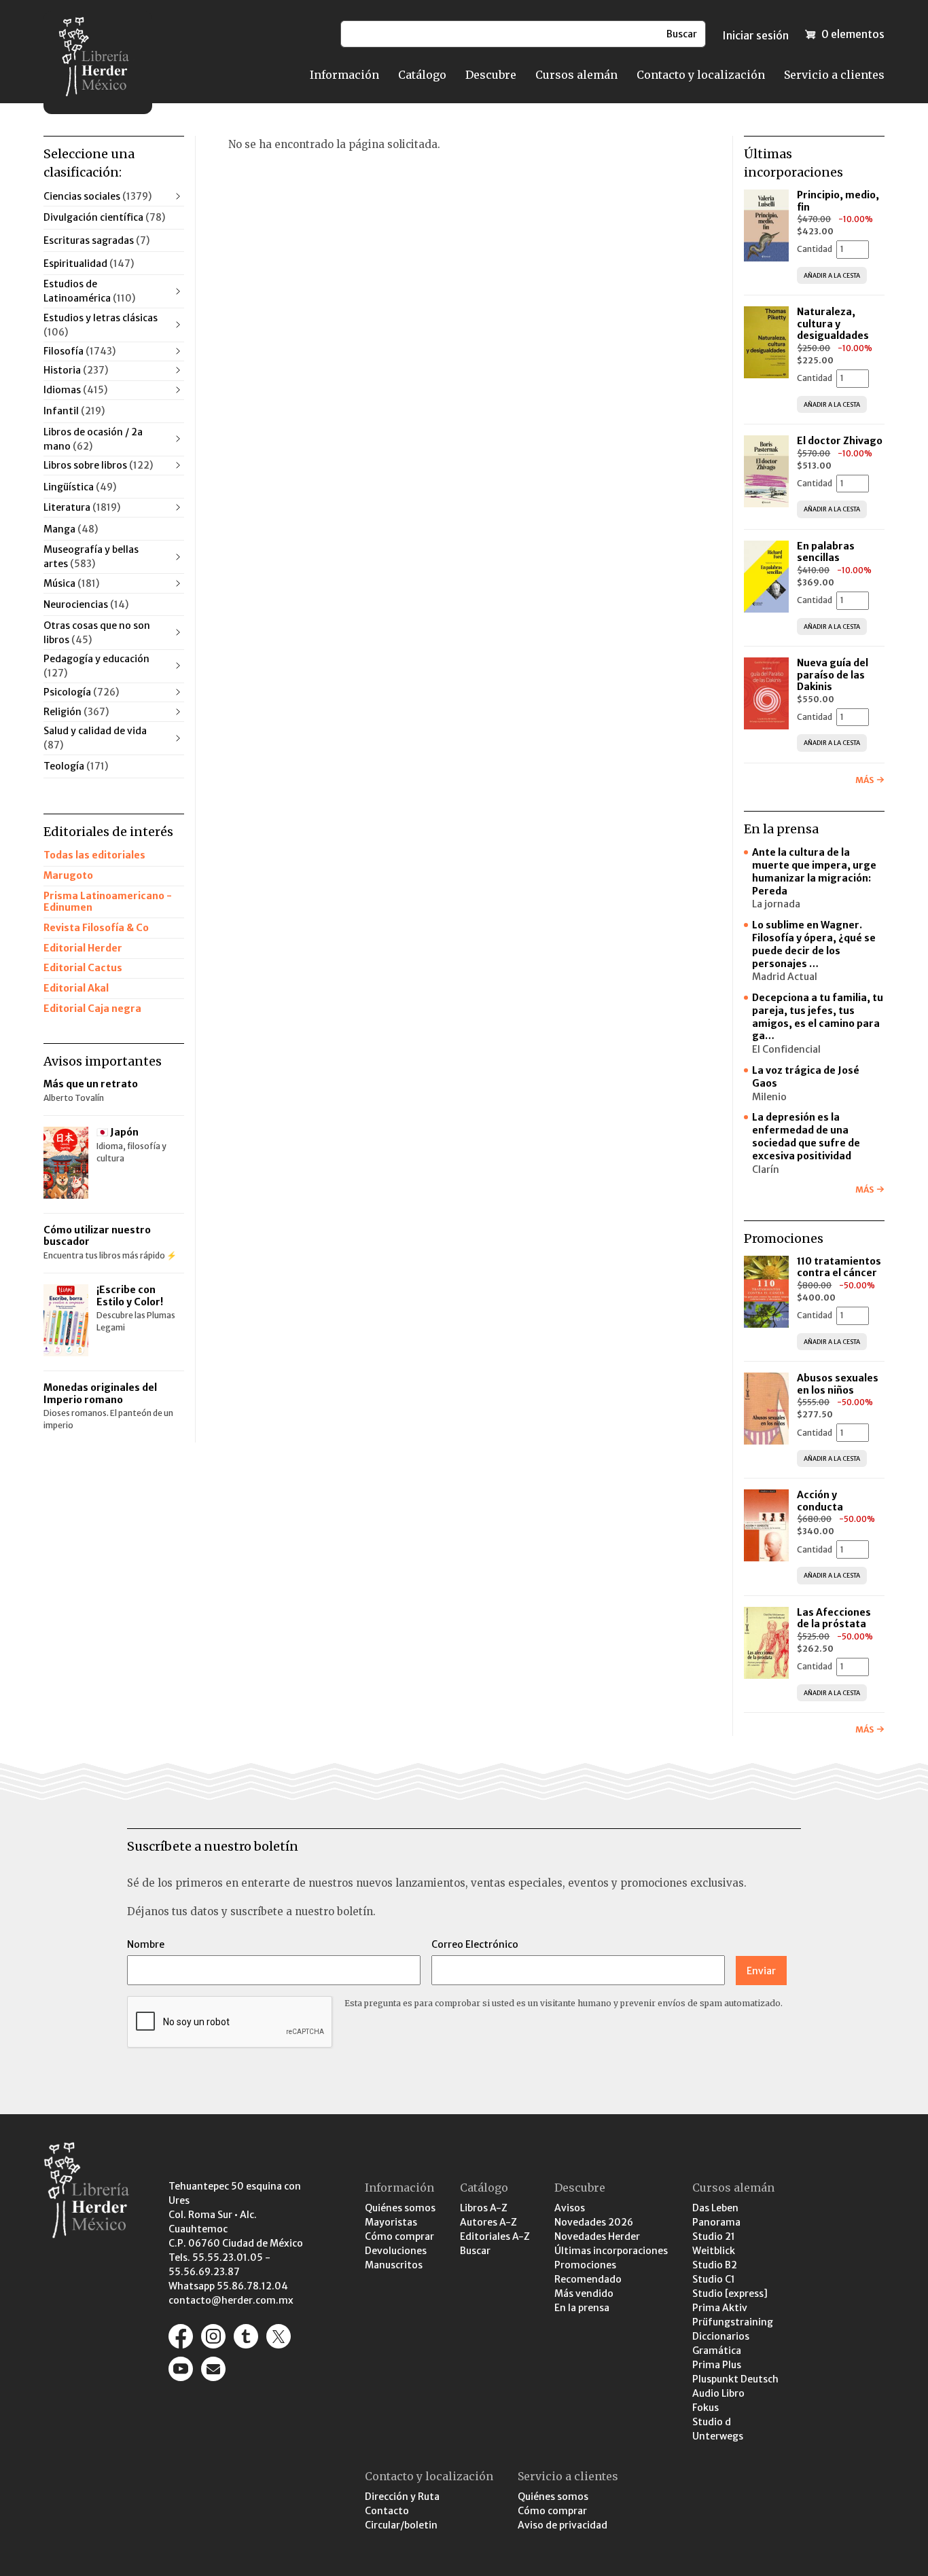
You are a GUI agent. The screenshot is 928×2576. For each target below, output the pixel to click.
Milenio (769, 1097)
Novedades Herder (597, 2236)
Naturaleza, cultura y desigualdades (833, 324)
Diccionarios (721, 2336)
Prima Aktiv (720, 2308)
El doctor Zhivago (840, 441)
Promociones (585, 2265)
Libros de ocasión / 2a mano (93, 439)
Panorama (716, 2222)
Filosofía (79, 351)
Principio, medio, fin (838, 201)
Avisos (570, 2208)
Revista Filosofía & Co (96, 928)
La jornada (776, 904)
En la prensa (582, 2308)
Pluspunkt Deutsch (735, 2379)
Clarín (766, 1169)
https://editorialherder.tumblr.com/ (246, 2336)
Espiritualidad (89, 264)
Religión (76, 712)
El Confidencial (786, 1049)
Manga (71, 529)
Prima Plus (717, 2365)
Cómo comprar (399, 2236)
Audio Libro (718, 2393)
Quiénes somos (400, 2208)
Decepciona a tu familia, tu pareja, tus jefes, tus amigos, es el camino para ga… (818, 1017)
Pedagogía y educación (96, 666)
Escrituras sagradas (96, 240)
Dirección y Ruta (402, 2497)
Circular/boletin (401, 2525)
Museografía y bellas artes (91, 557)
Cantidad (815, 249)
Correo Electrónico (475, 1944)
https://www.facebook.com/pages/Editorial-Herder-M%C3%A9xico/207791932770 (181, 2336)
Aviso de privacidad (563, 2525)
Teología (76, 766)
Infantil (74, 411)
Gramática (717, 2351)
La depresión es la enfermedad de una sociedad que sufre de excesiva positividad (806, 1137)
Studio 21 (714, 2236)
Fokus (706, 2408)
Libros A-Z (484, 2208)
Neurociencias (86, 604)
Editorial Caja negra (92, 1009)
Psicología (81, 692)
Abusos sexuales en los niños (838, 1384)
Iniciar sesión (755, 35)
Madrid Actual (785, 977)
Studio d (712, 2422)
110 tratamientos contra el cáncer (839, 1267)
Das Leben (715, 2208)
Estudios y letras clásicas (101, 325)
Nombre (146, 1944)
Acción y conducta (821, 1501)
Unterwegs (718, 2436)
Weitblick (714, 2251)
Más (864, 780)
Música (71, 583)
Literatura (82, 507)
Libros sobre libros (98, 465)
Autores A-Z (488, 2222)
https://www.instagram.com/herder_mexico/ (213, 2336)
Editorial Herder (83, 948)
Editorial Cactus (83, 968)
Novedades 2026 (594, 2222)
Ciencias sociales (97, 196)
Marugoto (68, 875)
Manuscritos (394, 2265)
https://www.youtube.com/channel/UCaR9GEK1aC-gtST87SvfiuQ (181, 2369)
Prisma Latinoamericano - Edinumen (108, 902)
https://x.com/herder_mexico (279, 2336)
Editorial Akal (76, 988)
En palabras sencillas (826, 552)
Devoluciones (396, 2251)
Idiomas (75, 390)
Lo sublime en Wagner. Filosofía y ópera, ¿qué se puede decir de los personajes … (814, 944)
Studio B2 (715, 2265)
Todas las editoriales (94, 855)
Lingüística (80, 487)
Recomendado (588, 2279)
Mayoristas (391, 2222)
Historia (76, 370)
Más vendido (584, 2293)
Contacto (387, 2511)
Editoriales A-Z (495, 2236)
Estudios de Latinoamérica (89, 291)
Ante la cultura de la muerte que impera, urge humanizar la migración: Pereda (814, 872)
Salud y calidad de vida (95, 738)
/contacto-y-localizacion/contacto (213, 2369)
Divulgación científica (104, 217)
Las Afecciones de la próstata (834, 1618)
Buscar (475, 2251)
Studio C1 (714, 2279)
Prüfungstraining (733, 2322)
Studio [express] (730, 2293)
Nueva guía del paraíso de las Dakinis (833, 675)
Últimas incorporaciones (611, 2251)
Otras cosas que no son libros (97, 633)
